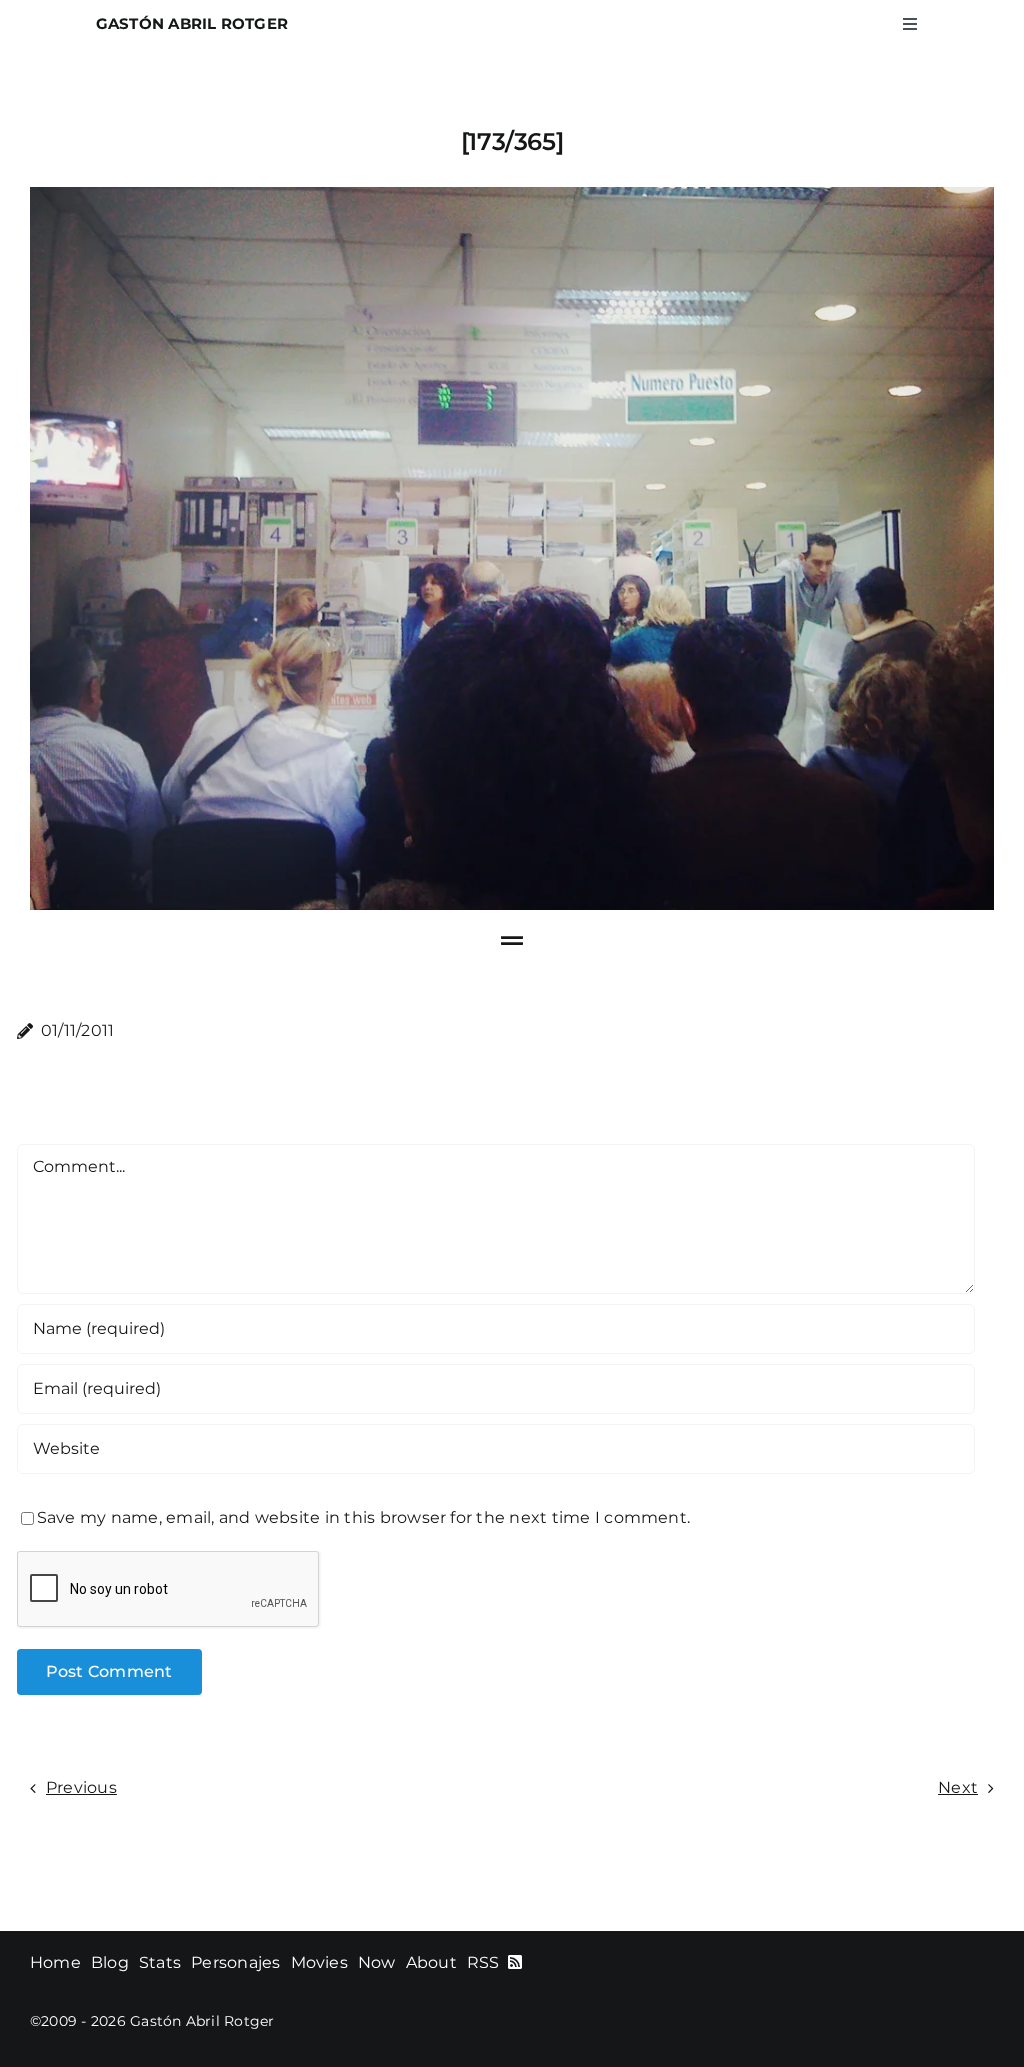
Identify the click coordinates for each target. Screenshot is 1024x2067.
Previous (81, 1787)
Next (958, 1787)
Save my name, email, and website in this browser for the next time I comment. (363, 1517)
